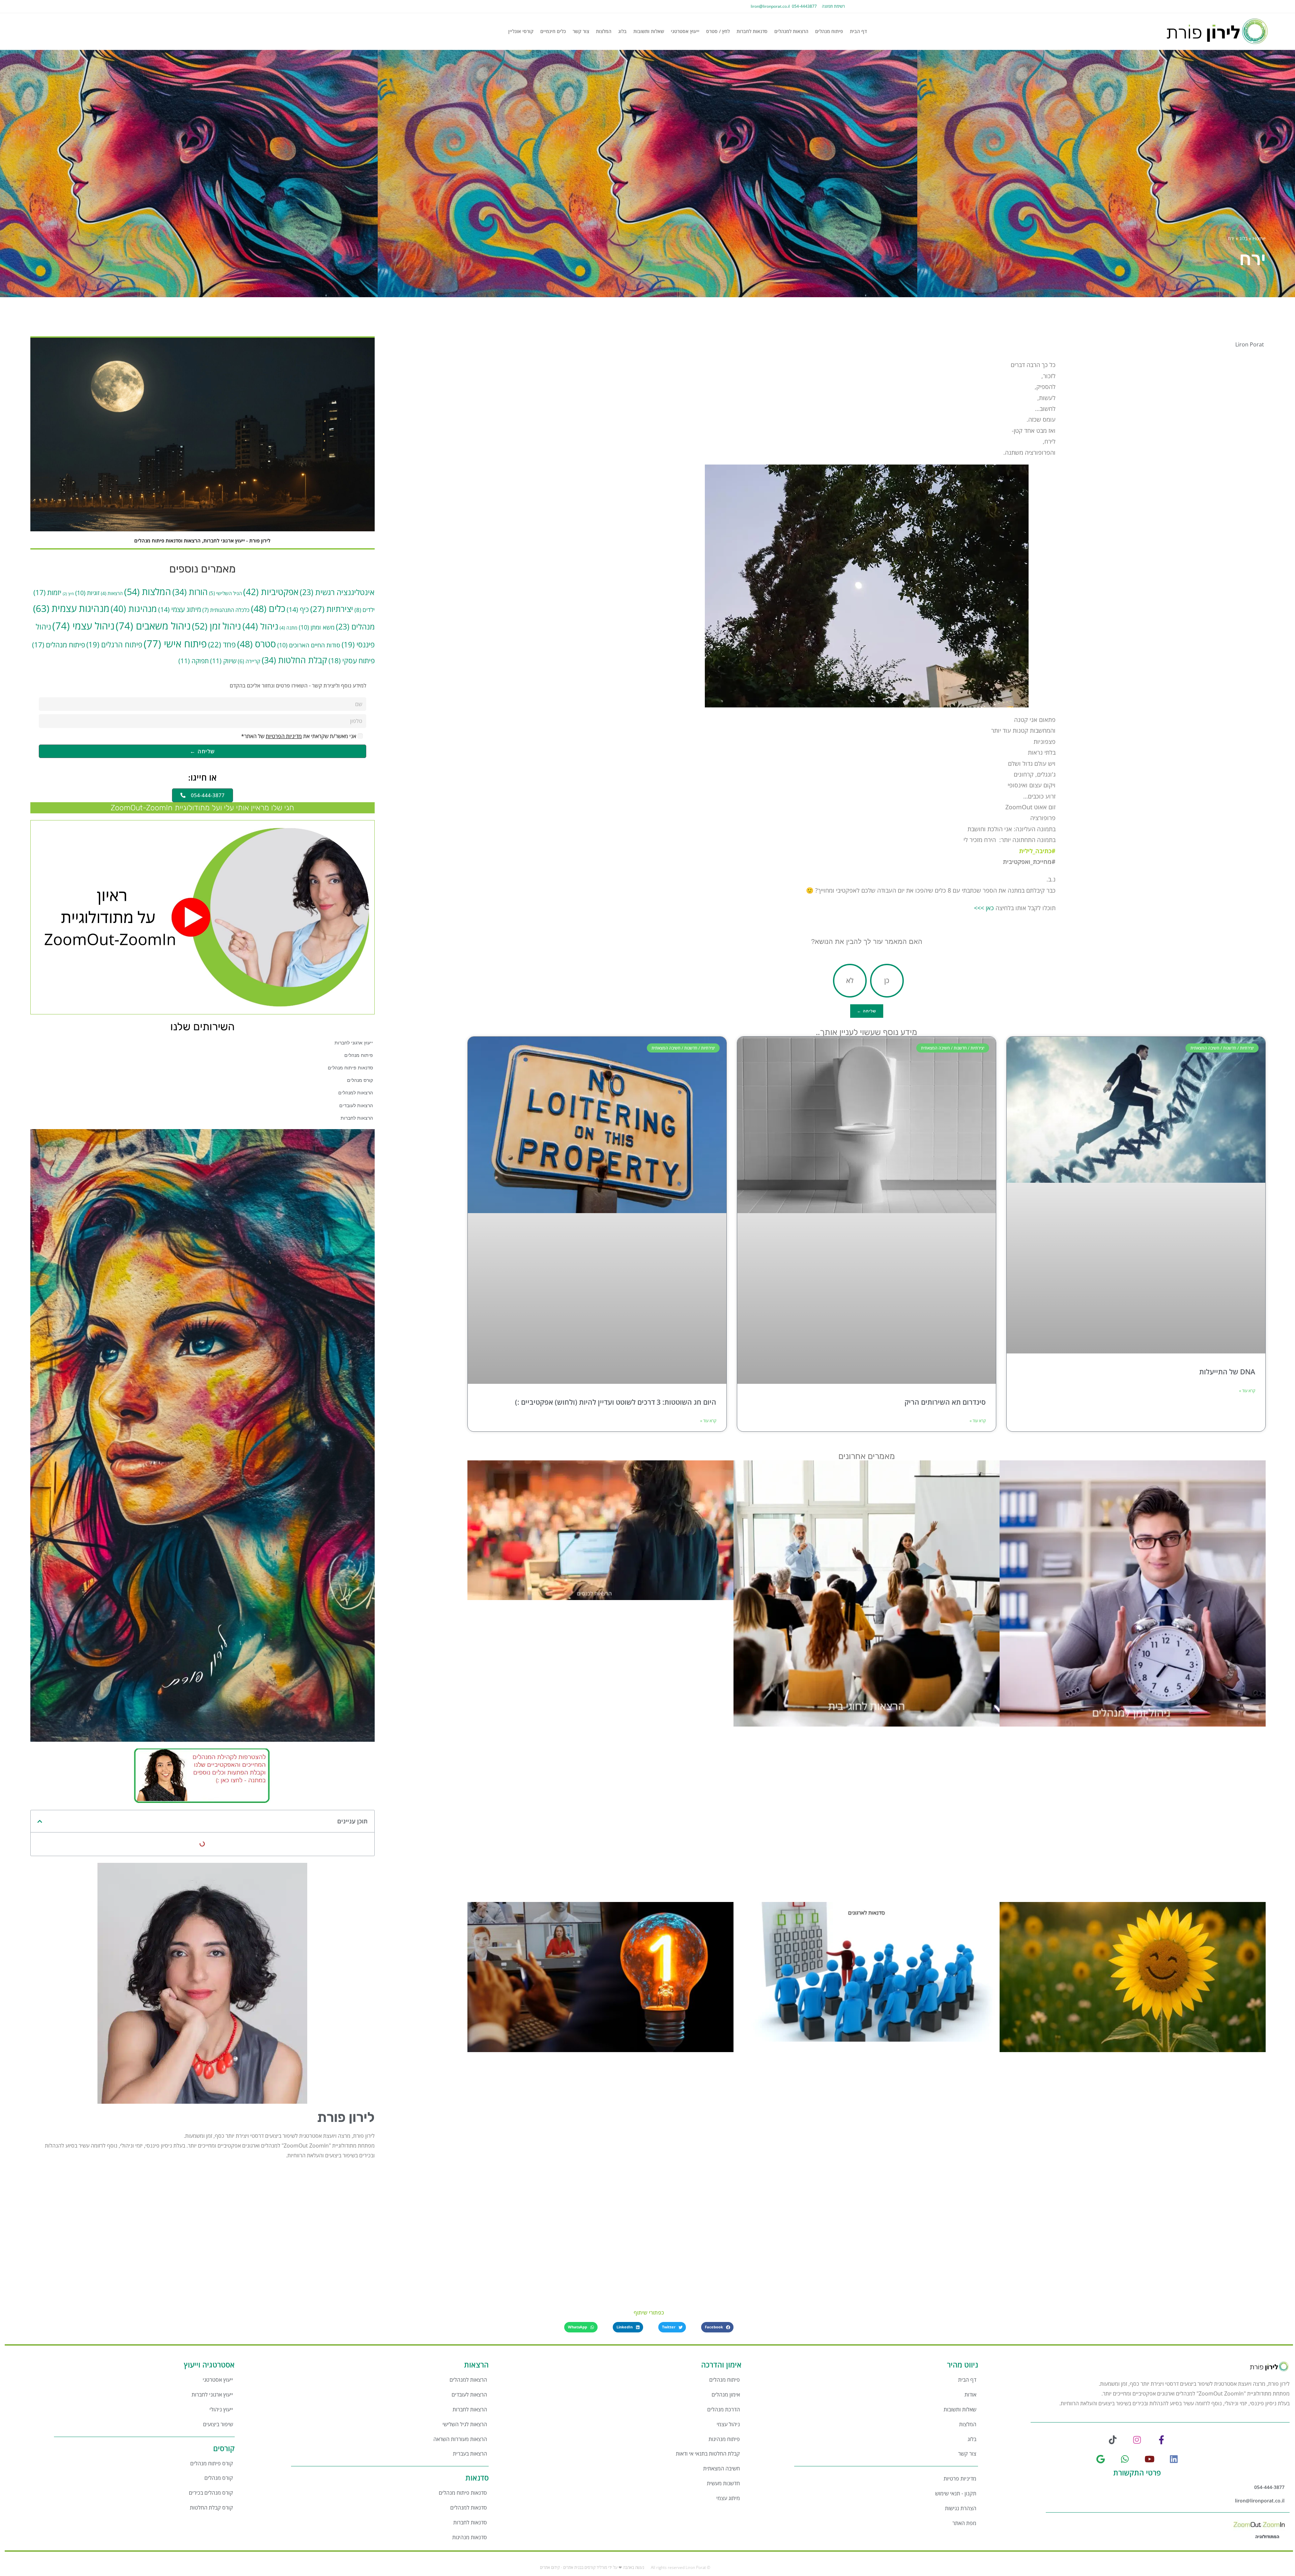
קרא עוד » (1247, 1391)
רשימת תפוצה (833, 6)
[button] (40, 1821)
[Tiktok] (1113, 2440)
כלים (268, 608)
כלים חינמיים (553, 31)
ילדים (365, 610)
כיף (298, 609)
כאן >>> (984, 908)
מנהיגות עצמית (71, 608)
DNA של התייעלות (1227, 1372)
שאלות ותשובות (649, 31)
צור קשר (581, 31)
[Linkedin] (1174, 2459)
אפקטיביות (271, 592)
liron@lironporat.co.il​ (770, 6)
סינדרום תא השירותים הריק (945, 1402)
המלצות (604, 31)
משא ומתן (317, 627)
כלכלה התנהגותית (226, 610)
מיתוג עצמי (180, 609)
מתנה (289, 628)
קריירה (249, 661)
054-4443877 (803, 6)
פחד (222, 645)
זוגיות (87, 593)
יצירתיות (332, 609)
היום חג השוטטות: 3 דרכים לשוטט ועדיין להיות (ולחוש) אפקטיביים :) (616, 1402)
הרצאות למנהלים (791, 31)
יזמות (47, 592)
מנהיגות (134, 609)
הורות (190, 592)
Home (1259, 238)
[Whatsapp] (1125, 2459)
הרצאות (112, 593)
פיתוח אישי (175, 644)
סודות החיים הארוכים (309, 645)
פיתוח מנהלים (829, 31)
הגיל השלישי (225, 593)
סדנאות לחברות (752, 31)
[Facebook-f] (1162, 2440)
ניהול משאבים (153, 626)
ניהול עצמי (83, 626)
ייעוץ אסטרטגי (685, 31)
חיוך (68, 594)
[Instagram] (1137, 2440)
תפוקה (194, 661)
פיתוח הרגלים (114, 645)
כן (887, 981)
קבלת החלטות (294, 660)
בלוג (622, 31)
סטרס (256, 644)
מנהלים (355, 627)
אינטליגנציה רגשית (337, 592)
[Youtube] (1149, 2459)
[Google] (1101, 2459)
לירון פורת (346, 2117)
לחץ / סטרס (718, 31)
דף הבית (858, 31)
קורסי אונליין (521, 31)
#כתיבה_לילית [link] (1037, 851)
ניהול (260, 626)
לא (850, 981)
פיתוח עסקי (352, 660)
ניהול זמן (217, 626)
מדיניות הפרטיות (284, 736)
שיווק (223, 661)
